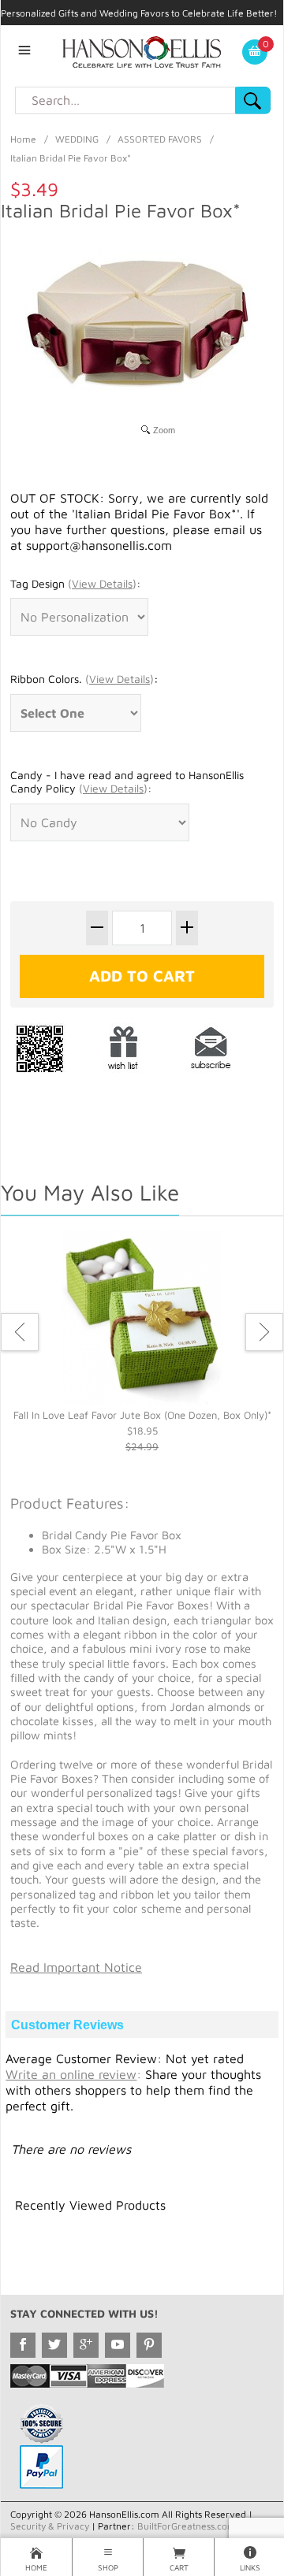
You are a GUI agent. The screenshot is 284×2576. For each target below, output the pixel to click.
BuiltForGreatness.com (187, 2526)
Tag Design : (75, 583)
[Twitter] (54, 2345)
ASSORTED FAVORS (160, 139)
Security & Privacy (50, 2526)
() (102, 583)
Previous (20, 1332)
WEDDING (77, 139)
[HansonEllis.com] (142, 50)
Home (23, 139)
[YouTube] (118, 2345)
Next (264, 1332)
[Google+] (86, 2345)
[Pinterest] (149, 2345)
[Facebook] (23, 2345)
